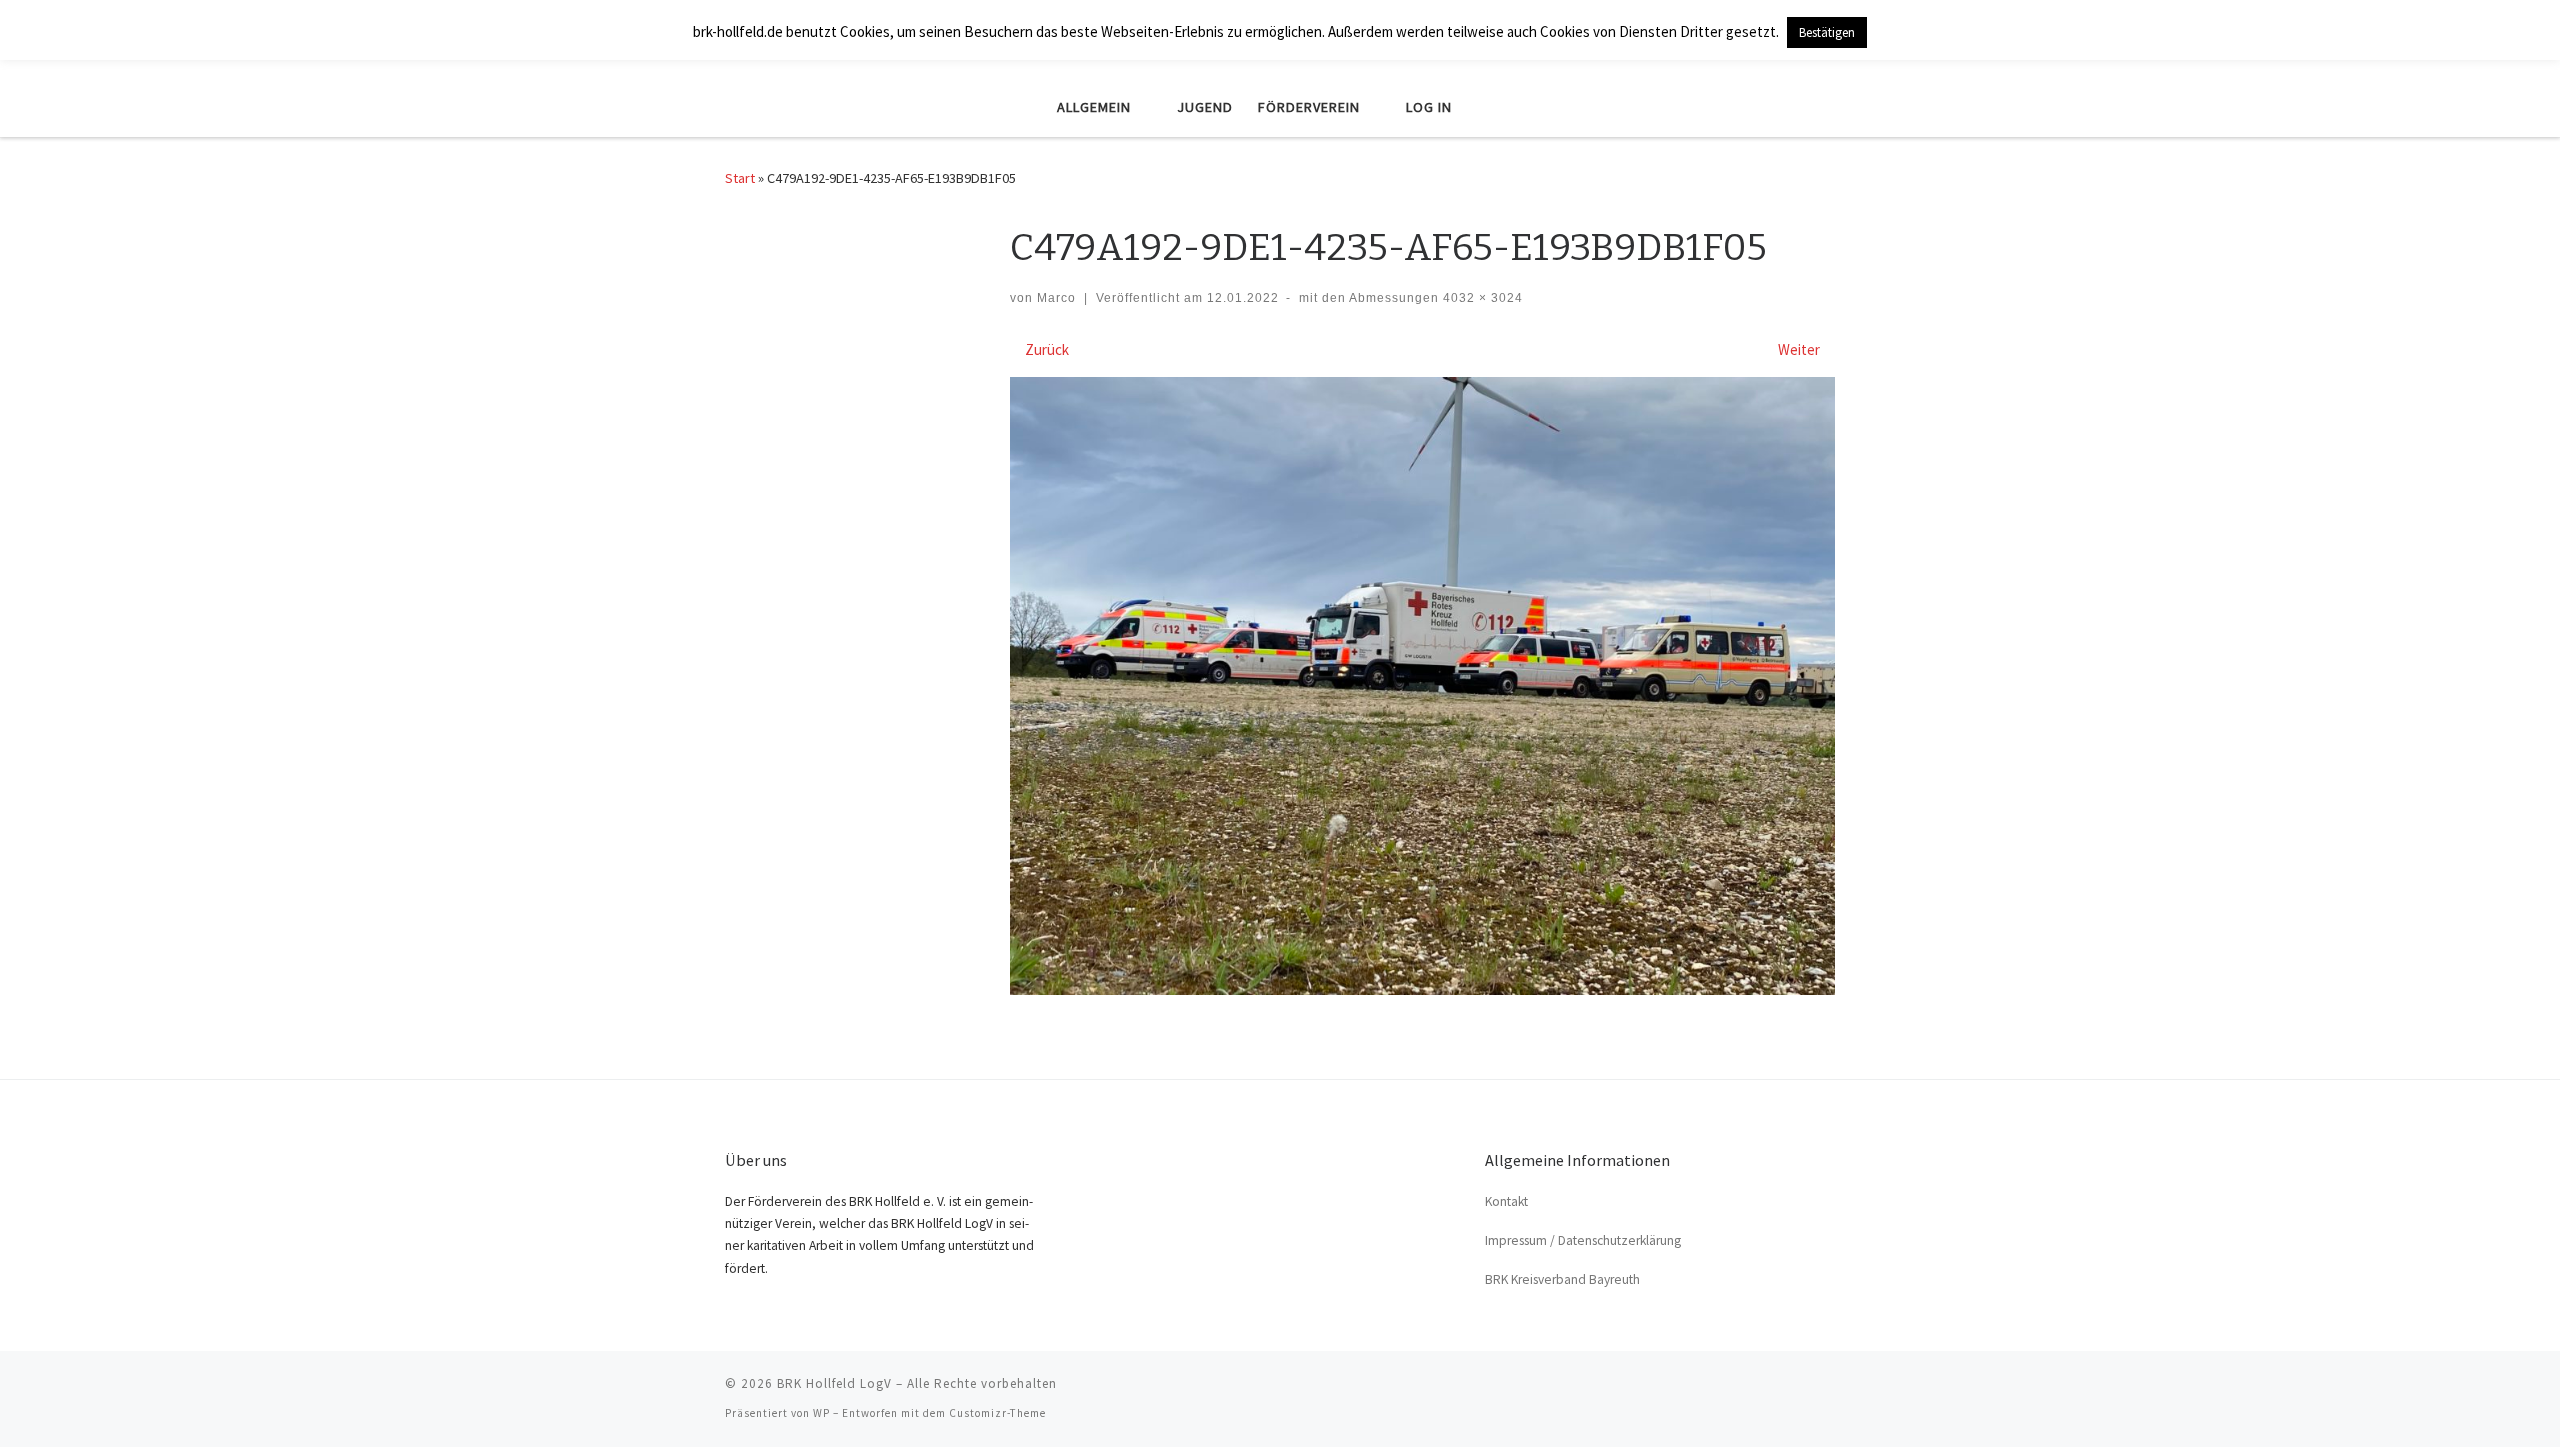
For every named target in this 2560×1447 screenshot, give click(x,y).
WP (821, 1413)
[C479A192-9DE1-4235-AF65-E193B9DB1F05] (1422, 686)
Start (740, 178)
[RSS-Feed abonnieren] (1829, 1390)
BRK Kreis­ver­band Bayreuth (1562, 1279)
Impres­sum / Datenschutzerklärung (1583, 1240)
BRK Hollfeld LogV (834, 1383)
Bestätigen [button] (1827, 32)
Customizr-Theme (997, 1413)
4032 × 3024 (1481, 298)
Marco (1056, 298)
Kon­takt (1506, 1201)
